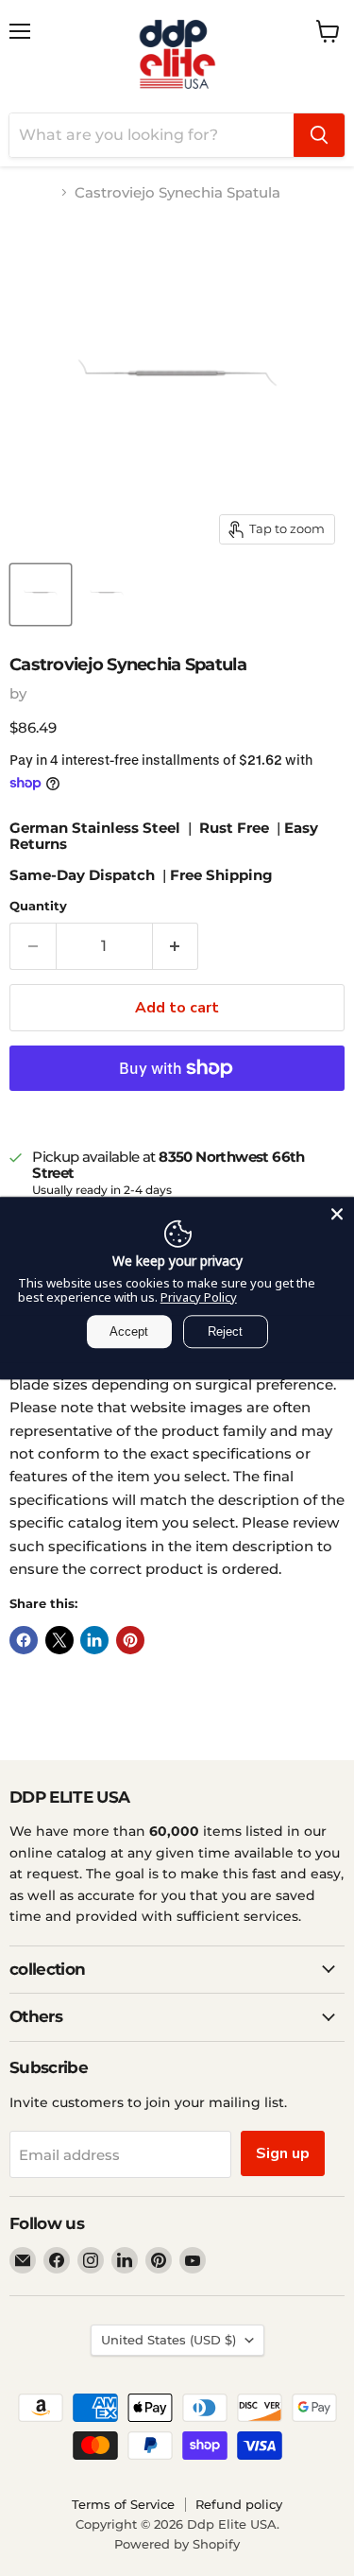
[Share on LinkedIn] (94, 1640)
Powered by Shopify (177, 2544)
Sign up (283, 2153)
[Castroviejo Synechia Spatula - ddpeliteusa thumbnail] (41, 595)
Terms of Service (123, 2504)
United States (169, 2340)
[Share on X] (59, 1640)
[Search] (319, 135)
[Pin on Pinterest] (130, 1640)
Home (32, 192)
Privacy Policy (199, 1297)
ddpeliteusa (72, 693)
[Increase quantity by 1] (176, 946)
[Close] (337, 1214)
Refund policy (239, 2504)
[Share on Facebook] (24, 1640)
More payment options (177, 1112)
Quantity (38, 906)
